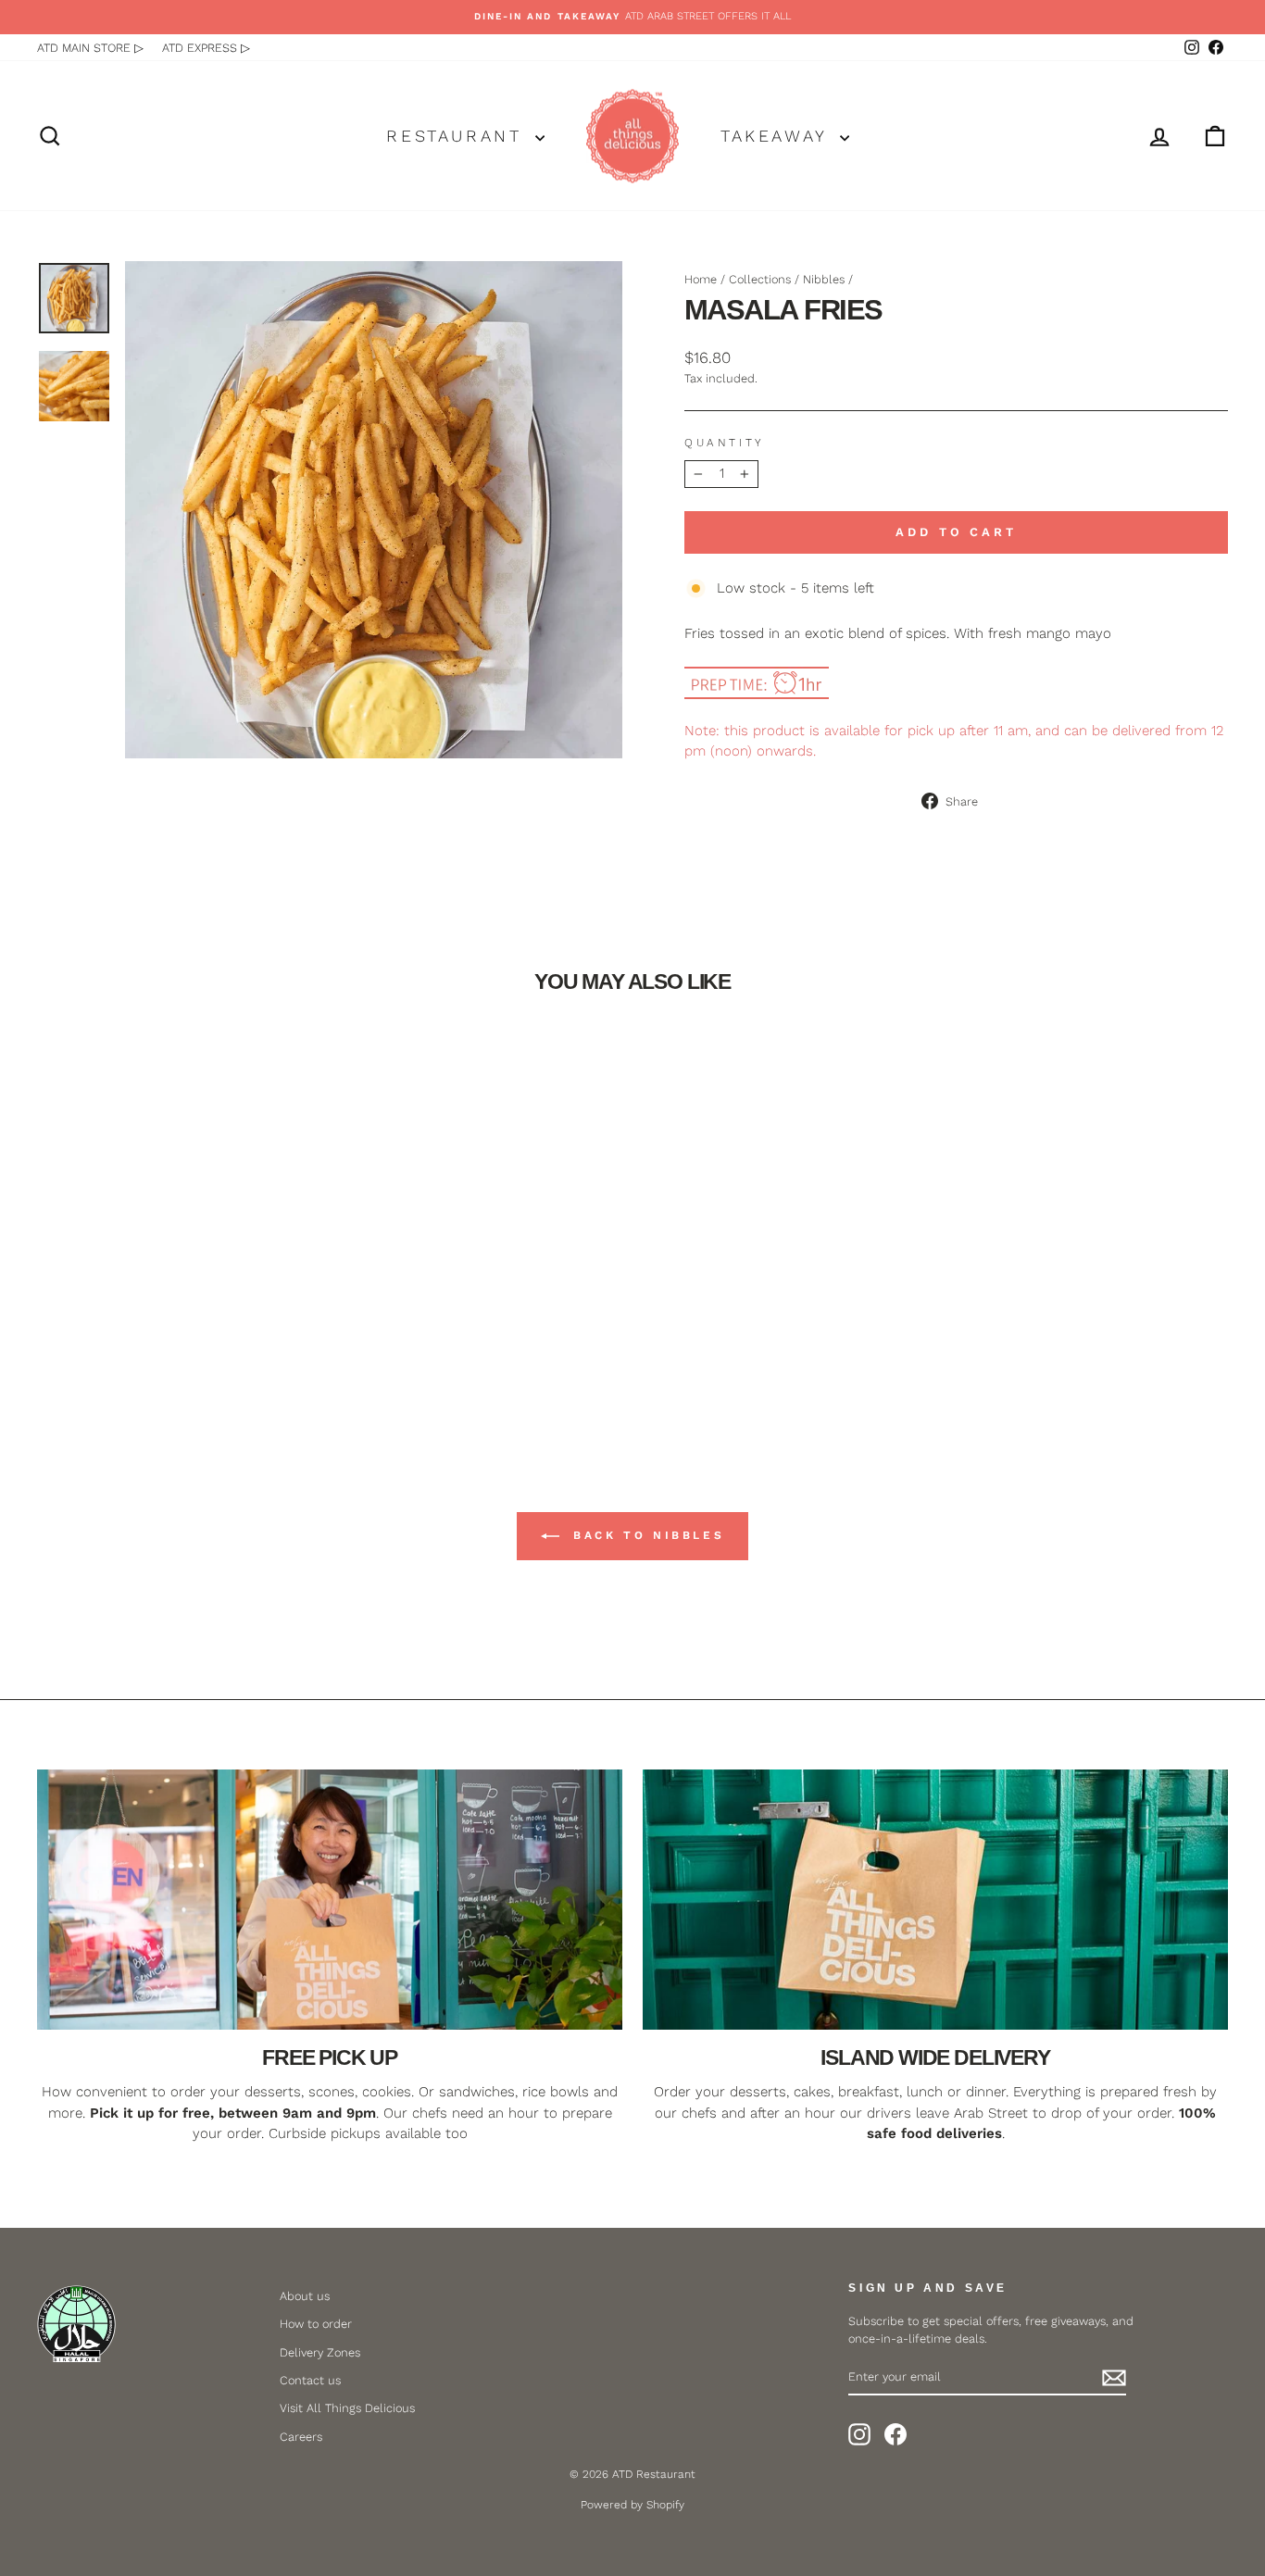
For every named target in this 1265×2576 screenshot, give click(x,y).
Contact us (310, 2380)
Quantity (725, 443)
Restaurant (458, 136)
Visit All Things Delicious (347, 2408)
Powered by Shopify (632, 2505)
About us (305, 2296)
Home (701, 279)
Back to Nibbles (646, 1535)
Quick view (179, 1301)
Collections (760, 279)
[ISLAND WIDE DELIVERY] (935, 1900)
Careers (301, 2437)
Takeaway (778, 136)
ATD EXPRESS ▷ (206, 48)
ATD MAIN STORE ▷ (90, 48)
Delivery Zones (320, 2352)
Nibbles (824, 279)
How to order (316, 2324)
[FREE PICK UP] (330, 1900)
